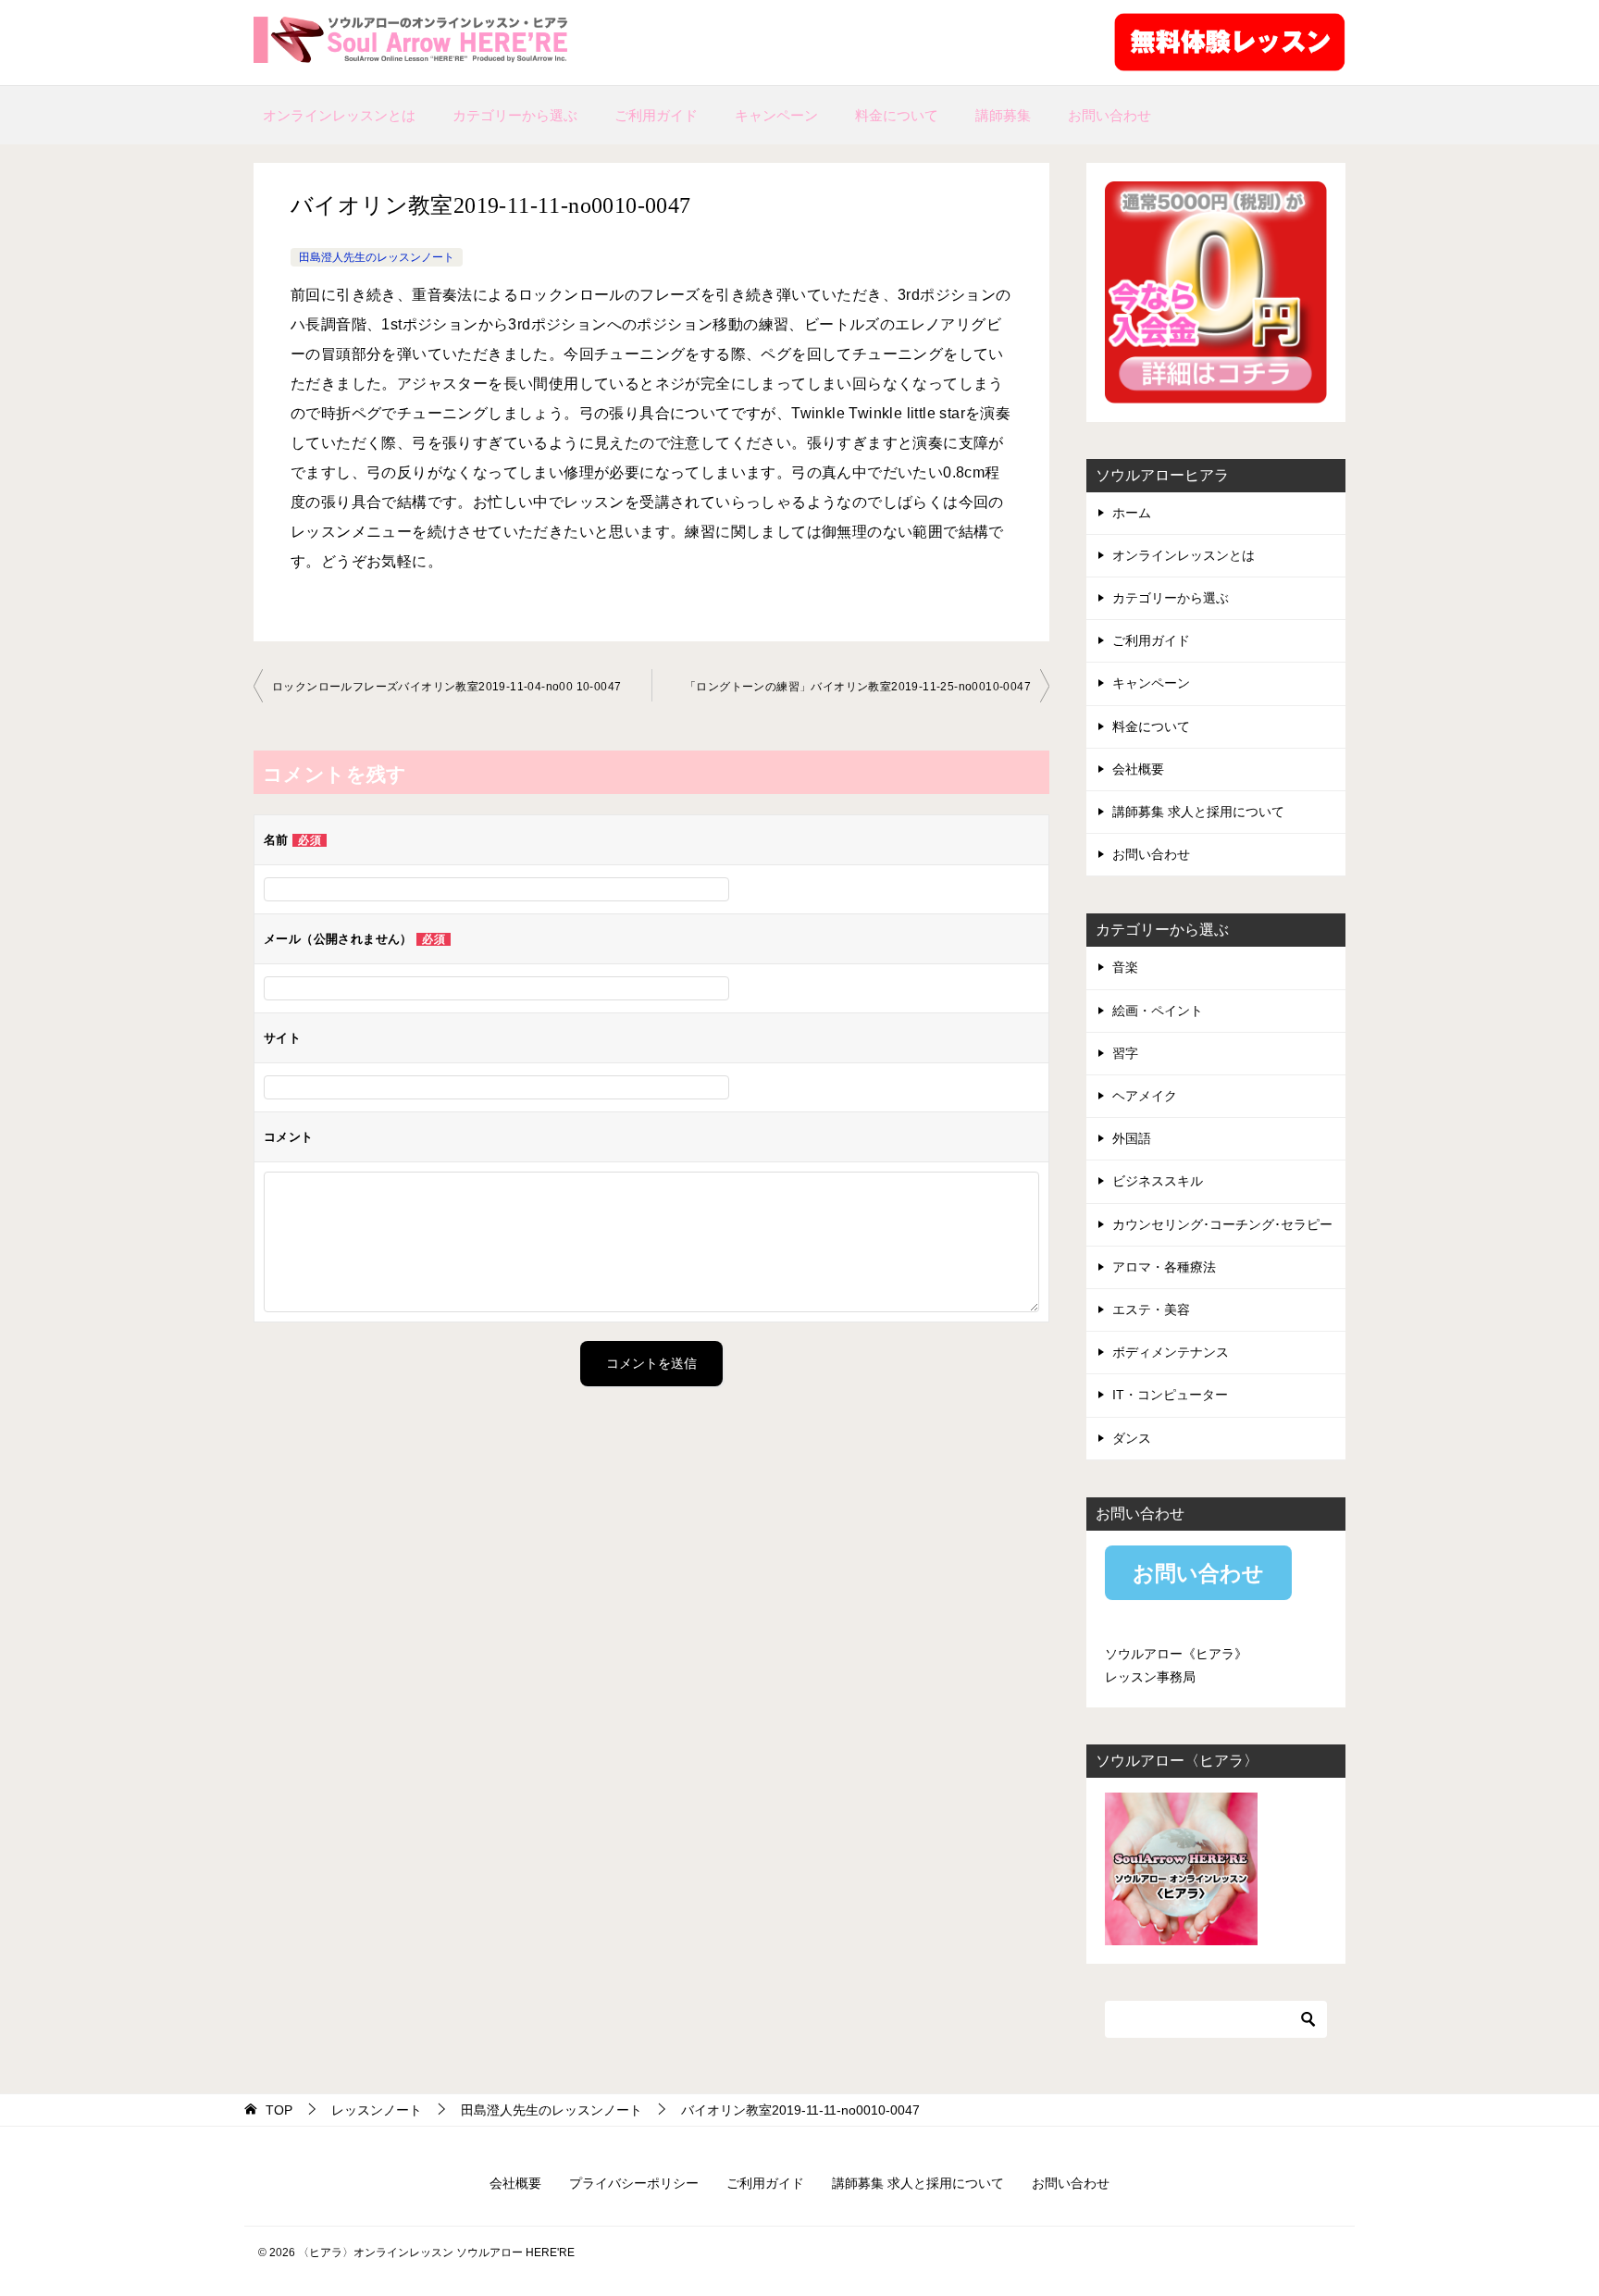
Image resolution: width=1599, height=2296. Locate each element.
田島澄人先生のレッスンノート (377, 257)
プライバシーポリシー (634, 2183)
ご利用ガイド (656, 115)
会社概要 (1138, 769)
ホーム (1132, 513)
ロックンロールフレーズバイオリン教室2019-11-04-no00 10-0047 (446, 687)
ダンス (1132, 1438)
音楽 (1125, 967)
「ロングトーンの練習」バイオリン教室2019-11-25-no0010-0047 (858, 687)
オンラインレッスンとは (339, 115)
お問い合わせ (1109, 115)
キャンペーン (776, 115)
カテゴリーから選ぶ (515, 115)
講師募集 (1003, 115)
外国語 (1132, 1138)
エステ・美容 (1151, 1309)
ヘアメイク (1145, 1096)
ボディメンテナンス (1171, 1352)
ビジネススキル (1158, 1181)
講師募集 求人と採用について (1198, 812)
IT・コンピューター (1170, 1395)
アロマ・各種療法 (1164, 1267)
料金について (897, 115)
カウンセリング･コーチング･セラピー (1222, 1224)
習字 (1125, 1053)
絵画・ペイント (1158, 1011)
